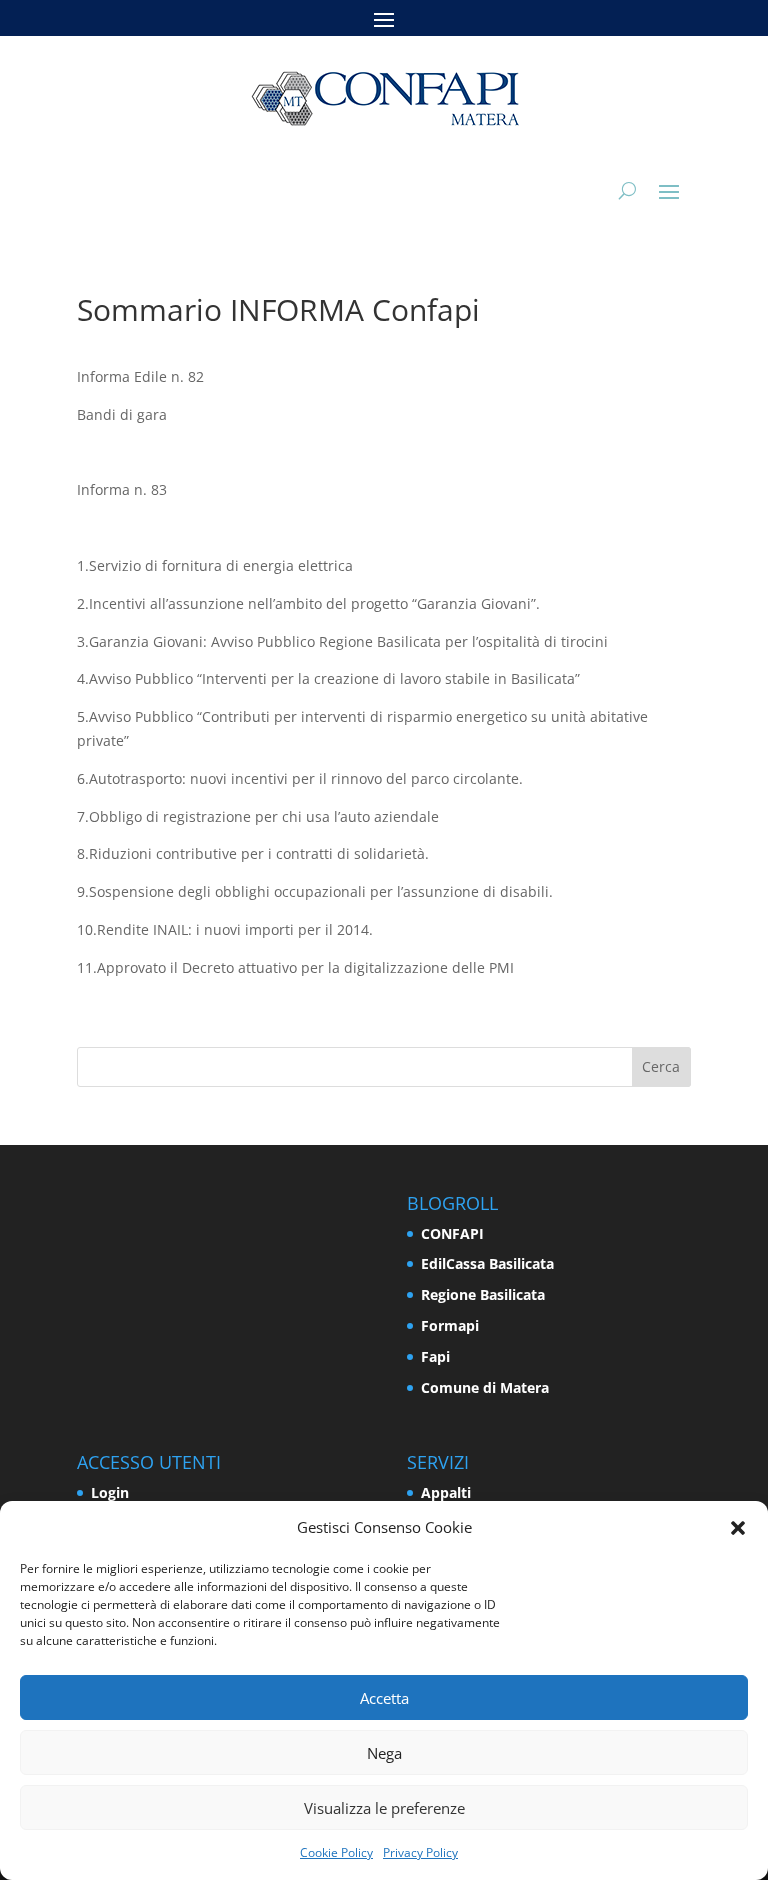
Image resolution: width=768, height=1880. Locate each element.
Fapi (435, 1356)
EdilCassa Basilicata (487, 1263)
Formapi (450, 1325)
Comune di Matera (485, 1387)
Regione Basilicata (483, 1294)
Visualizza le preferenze (384, 1808)
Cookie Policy (336, 1852)
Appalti (446, 1492)
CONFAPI (452, 1233)
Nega (384, 1753)
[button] (738, 1528)
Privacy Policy (420, 1852)
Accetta (384, 1698)
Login (110, 1492)
